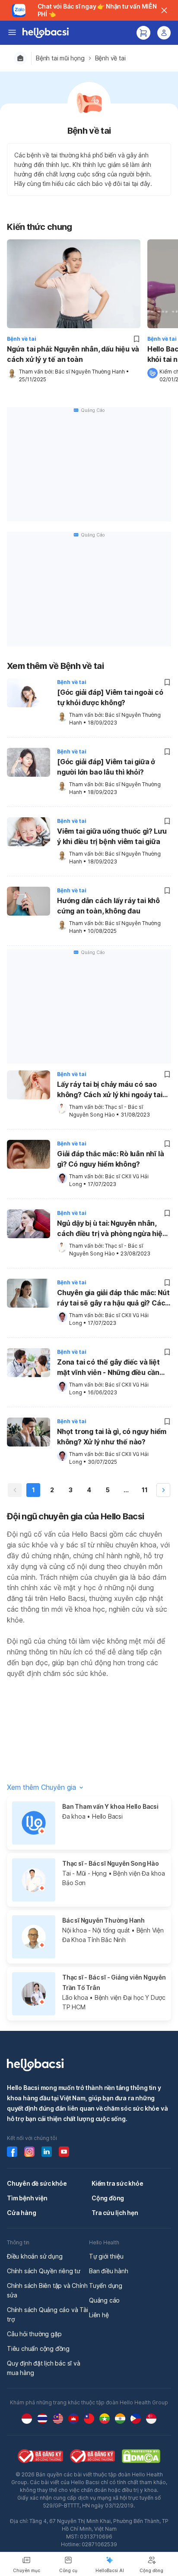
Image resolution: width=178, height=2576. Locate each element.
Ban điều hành (108, 2271)
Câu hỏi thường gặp (34, 2334)
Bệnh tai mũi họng (60, 58)
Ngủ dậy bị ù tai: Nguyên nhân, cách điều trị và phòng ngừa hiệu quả (112, 1229)
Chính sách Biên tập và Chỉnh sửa (47, 2290)
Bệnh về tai (110, 58)
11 (145, 1490)
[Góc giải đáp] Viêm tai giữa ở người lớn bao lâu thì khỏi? (106, 767)
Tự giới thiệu (106, 2256)
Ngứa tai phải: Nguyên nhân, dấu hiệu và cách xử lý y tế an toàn (73, 354)
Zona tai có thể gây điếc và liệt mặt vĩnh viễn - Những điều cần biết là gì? (108, 1368)
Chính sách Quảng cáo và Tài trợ (48, 2314)
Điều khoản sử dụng (35, 2256)
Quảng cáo (104, 2300)
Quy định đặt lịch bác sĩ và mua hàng (44, 2368)
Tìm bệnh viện (27, 2198)
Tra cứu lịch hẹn (115, 2213)
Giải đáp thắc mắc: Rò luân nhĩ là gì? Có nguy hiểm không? (110, 1159)
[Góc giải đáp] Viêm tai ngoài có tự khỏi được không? (110, 697)
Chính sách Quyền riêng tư (44, 2271)
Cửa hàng (21, 2213)
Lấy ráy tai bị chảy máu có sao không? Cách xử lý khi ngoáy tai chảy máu (110, 1090)
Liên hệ (99, 2315)
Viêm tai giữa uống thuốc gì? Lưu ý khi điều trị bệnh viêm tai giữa (112, 836)
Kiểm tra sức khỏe (118, 2183)
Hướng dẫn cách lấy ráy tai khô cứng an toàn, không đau (108, 906)
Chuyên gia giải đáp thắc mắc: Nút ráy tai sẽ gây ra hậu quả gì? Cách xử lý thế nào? (113, 1299)
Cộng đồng (108, 2198)
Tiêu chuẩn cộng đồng (38, 2349)
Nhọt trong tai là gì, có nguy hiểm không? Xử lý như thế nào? (112, 1437)
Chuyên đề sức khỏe (37, 2183)
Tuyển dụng (106, 2286)
